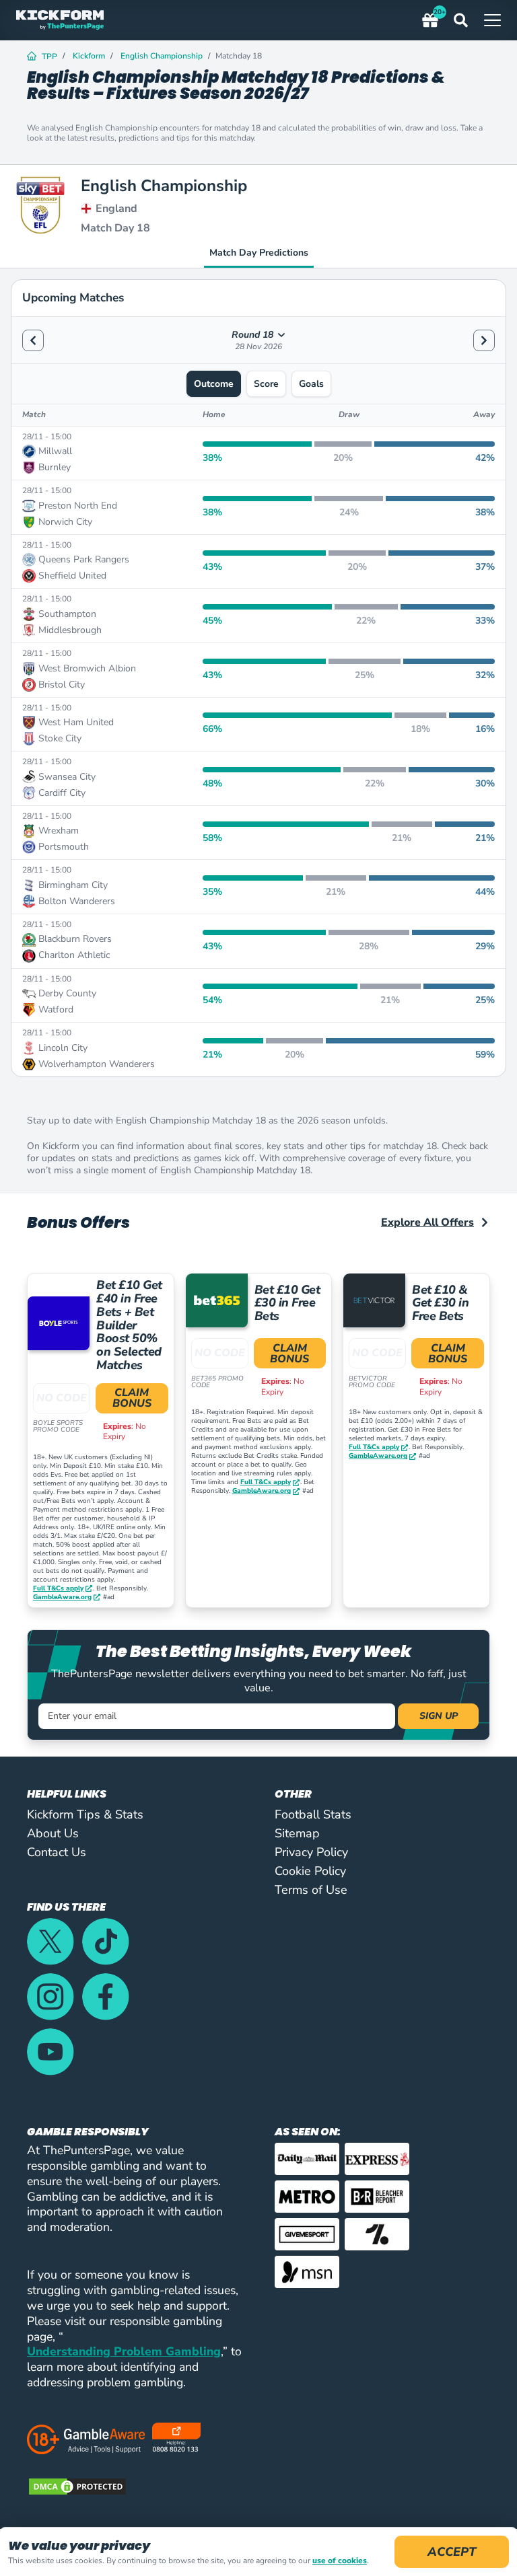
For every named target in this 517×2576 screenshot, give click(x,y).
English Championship (162, 56)
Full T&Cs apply (58, 1589)
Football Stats (313, 1814)
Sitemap (297, 1833)
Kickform (89, 56)
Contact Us (57, 1852)
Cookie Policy (310, 1871)
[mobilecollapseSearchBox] (469, 20)
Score (266, 384)
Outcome (214, 384)
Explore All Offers (427, 1222)
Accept (452, 2552)
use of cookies (340, 2561)
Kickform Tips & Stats (85, 1814)
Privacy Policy (311, 1852)
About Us (53, 1833)
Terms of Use (311, 1890)
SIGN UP (439, 1716)
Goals (311, 384)
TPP (49, 57)
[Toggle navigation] (492, 20)
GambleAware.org (62, 1597)
